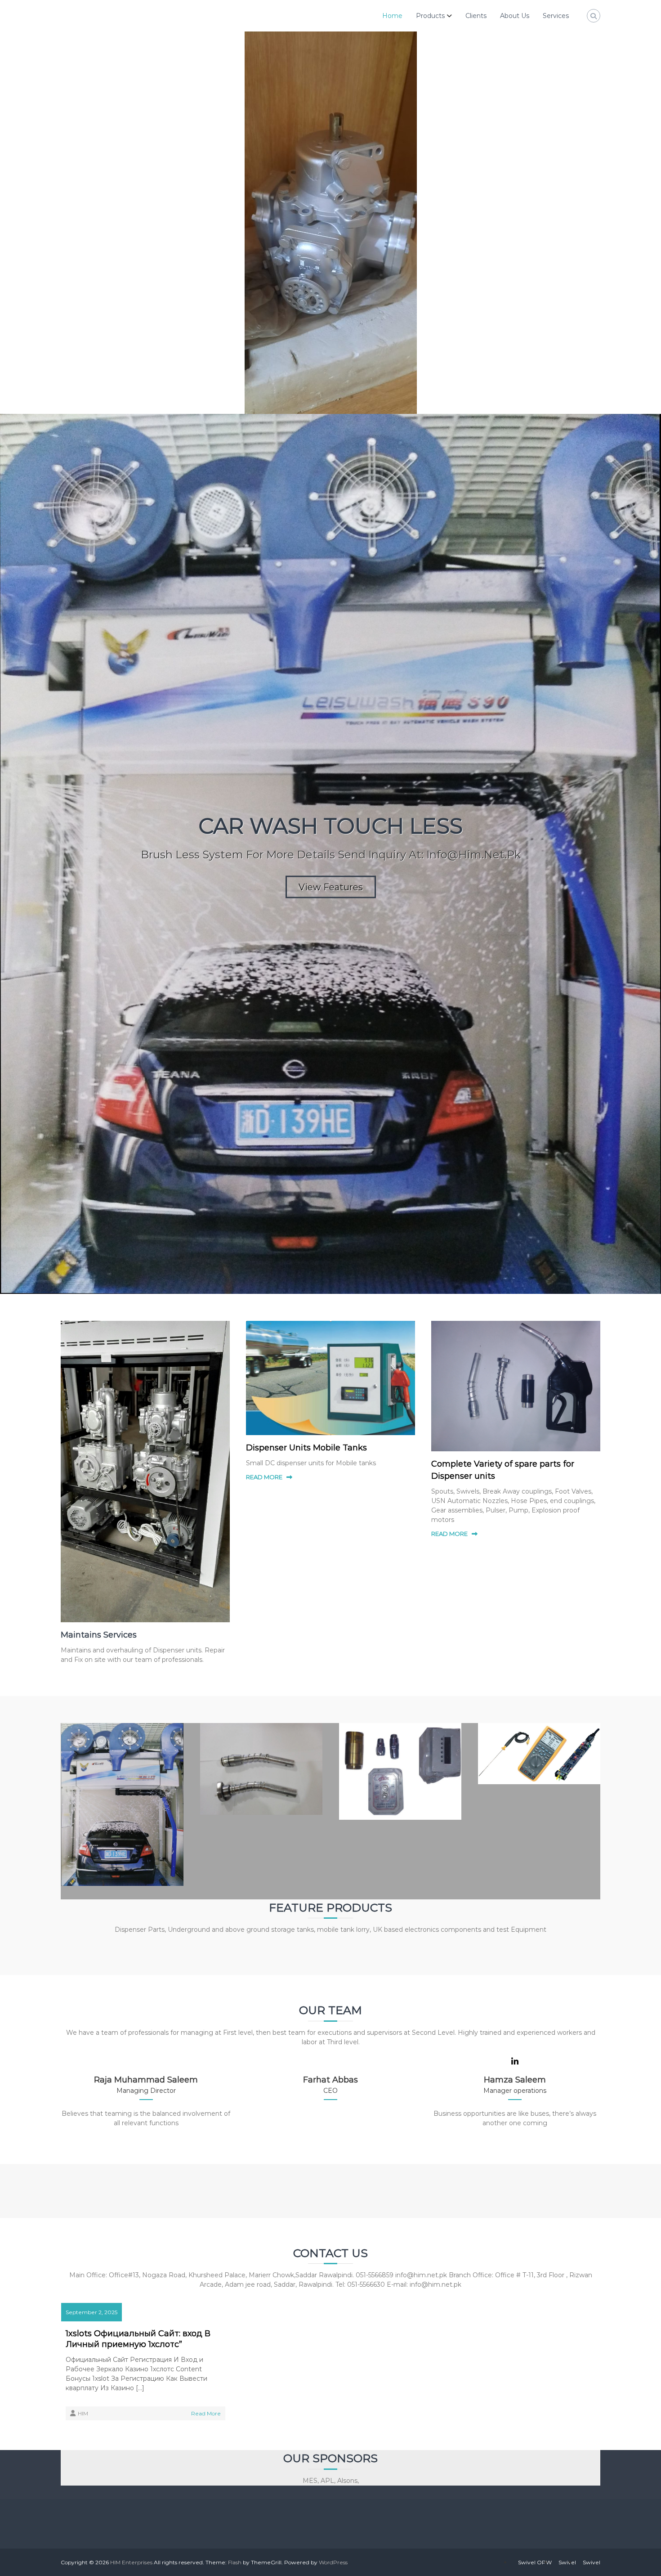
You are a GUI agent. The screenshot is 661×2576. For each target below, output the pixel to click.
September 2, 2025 (92, 2312)
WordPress (333, 2562)
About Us (515, 16)
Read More (206, 2413)
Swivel (567, 2562)
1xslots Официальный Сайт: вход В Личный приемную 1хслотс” (138, 2339)
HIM (83, 2413)
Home (392, 16)
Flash (235, 2562)
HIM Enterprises (131, 2562)
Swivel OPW (535, 2562)
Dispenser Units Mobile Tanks (306, 1448)
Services (556, 16)
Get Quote (332, 602)
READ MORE (264, 1477)
